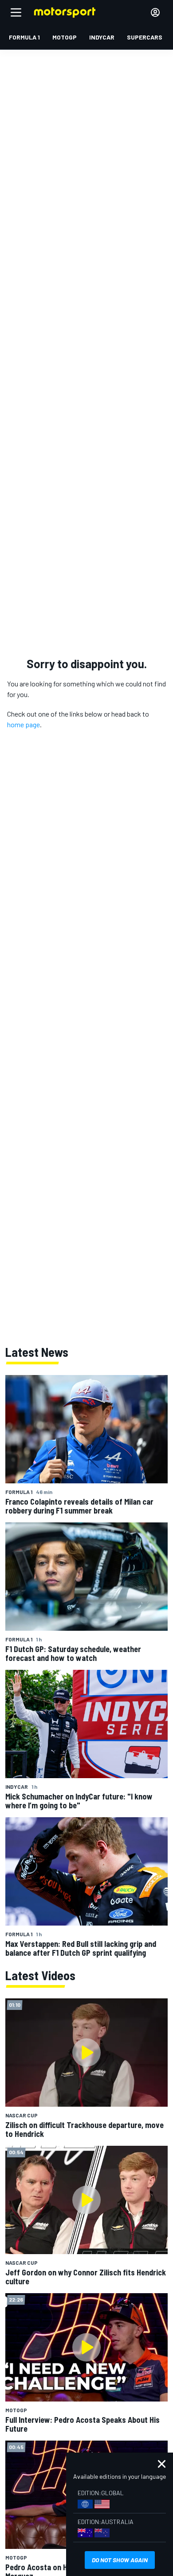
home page (24, 724)
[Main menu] (16, 12)
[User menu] (155, 12)
